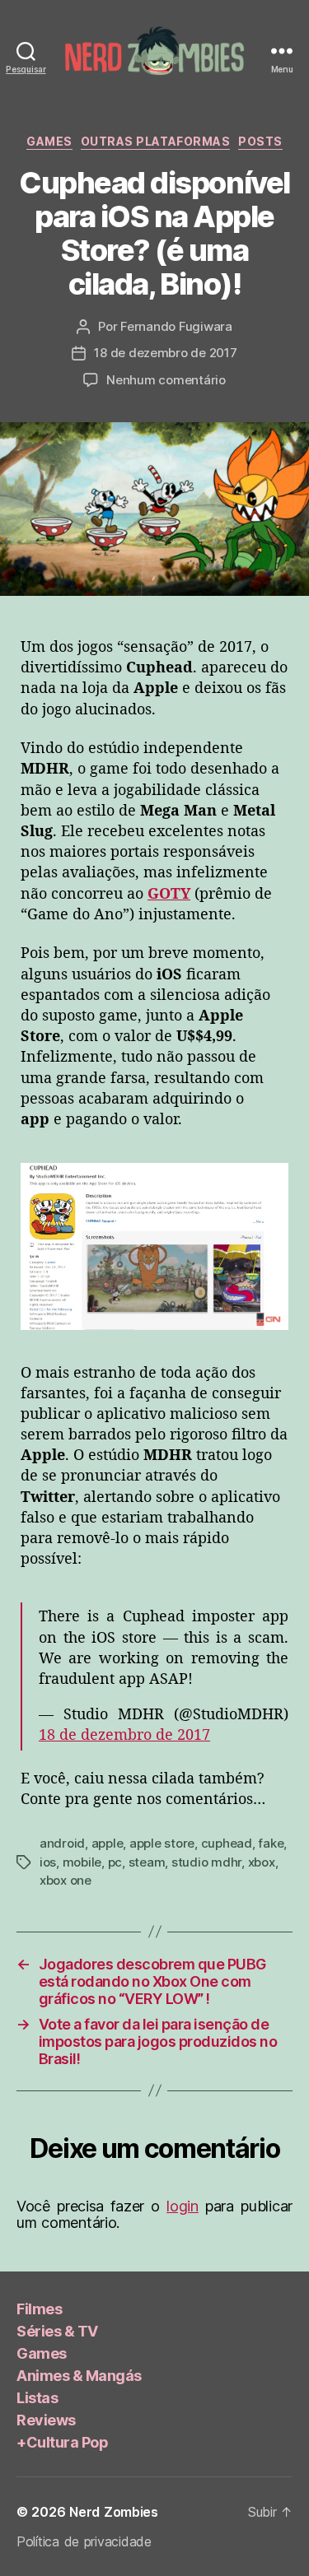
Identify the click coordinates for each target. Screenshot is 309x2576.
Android (62, 1843)
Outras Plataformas (155, 141)
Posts (260, 141)
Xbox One (66, 1880)
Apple (108, 1843)
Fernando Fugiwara (176, 326)
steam (147, 1862)
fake (271, 1843)
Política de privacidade (84, 2541)
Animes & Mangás (79, 2376)
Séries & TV (57, 2331)
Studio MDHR (206, 1862)
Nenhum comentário (166, 380)
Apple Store (162, 1843)
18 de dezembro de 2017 (165, 353)
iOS (48, 1862)
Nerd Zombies (114, 2512)
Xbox (262, 1862)
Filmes (39, 2309)
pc (115, 1862)
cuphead (227, 1843)
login (183, 2206)
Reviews (46, 2420)
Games (49, 141)
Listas (37, 2398)
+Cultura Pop (62, 2442)
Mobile (82, 1862)
